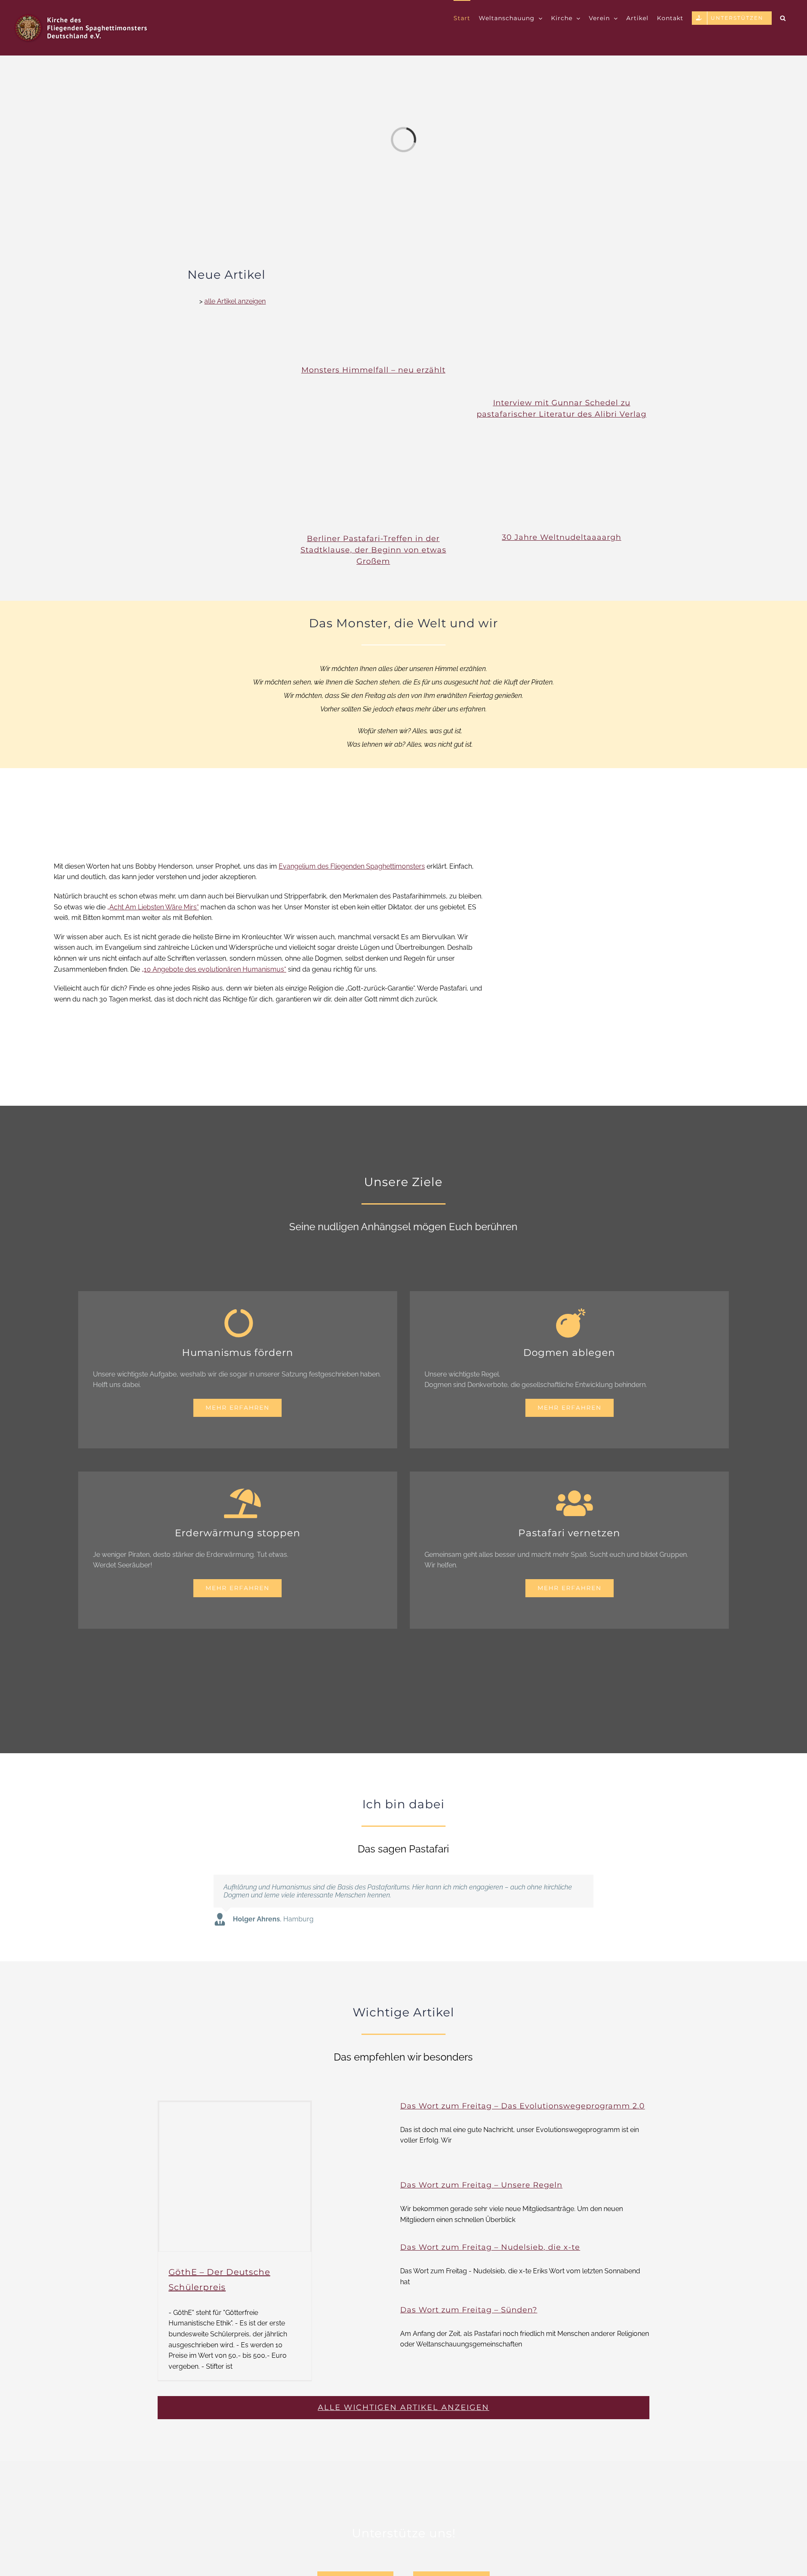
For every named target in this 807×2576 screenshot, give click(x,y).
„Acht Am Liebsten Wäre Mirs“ (153, 907)
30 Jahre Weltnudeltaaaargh (562, 537)
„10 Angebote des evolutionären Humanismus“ (214, 969)
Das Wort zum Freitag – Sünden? (469, 2310)
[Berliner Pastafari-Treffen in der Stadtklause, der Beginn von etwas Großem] (373, 483)
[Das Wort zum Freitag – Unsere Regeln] (361, 2204)
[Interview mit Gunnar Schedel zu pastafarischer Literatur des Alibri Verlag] (562, 332)
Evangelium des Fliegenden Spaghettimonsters (352, 866)
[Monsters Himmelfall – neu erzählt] (373, 315)
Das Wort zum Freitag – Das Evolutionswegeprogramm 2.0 (522, 2106)
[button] (783, 18)
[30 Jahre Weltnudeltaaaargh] (562, 482)
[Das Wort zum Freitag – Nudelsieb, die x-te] (361, 2266)
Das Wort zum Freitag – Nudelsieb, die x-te (490, 2247)
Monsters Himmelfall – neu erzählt (373, 370)
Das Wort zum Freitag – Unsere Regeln (481, 2185)
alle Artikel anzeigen (235, 301)
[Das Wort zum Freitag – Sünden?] (361, 2329)
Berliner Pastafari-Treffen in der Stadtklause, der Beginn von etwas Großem (373, 550)
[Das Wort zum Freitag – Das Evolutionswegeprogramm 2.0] (361, 2133)
